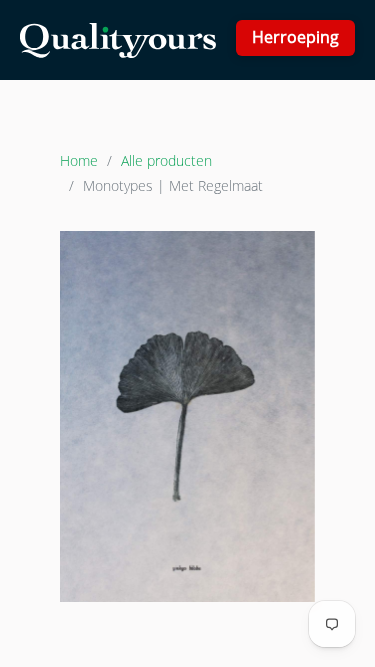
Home (79, 160)
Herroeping (295, 37)
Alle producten (166, 160)
